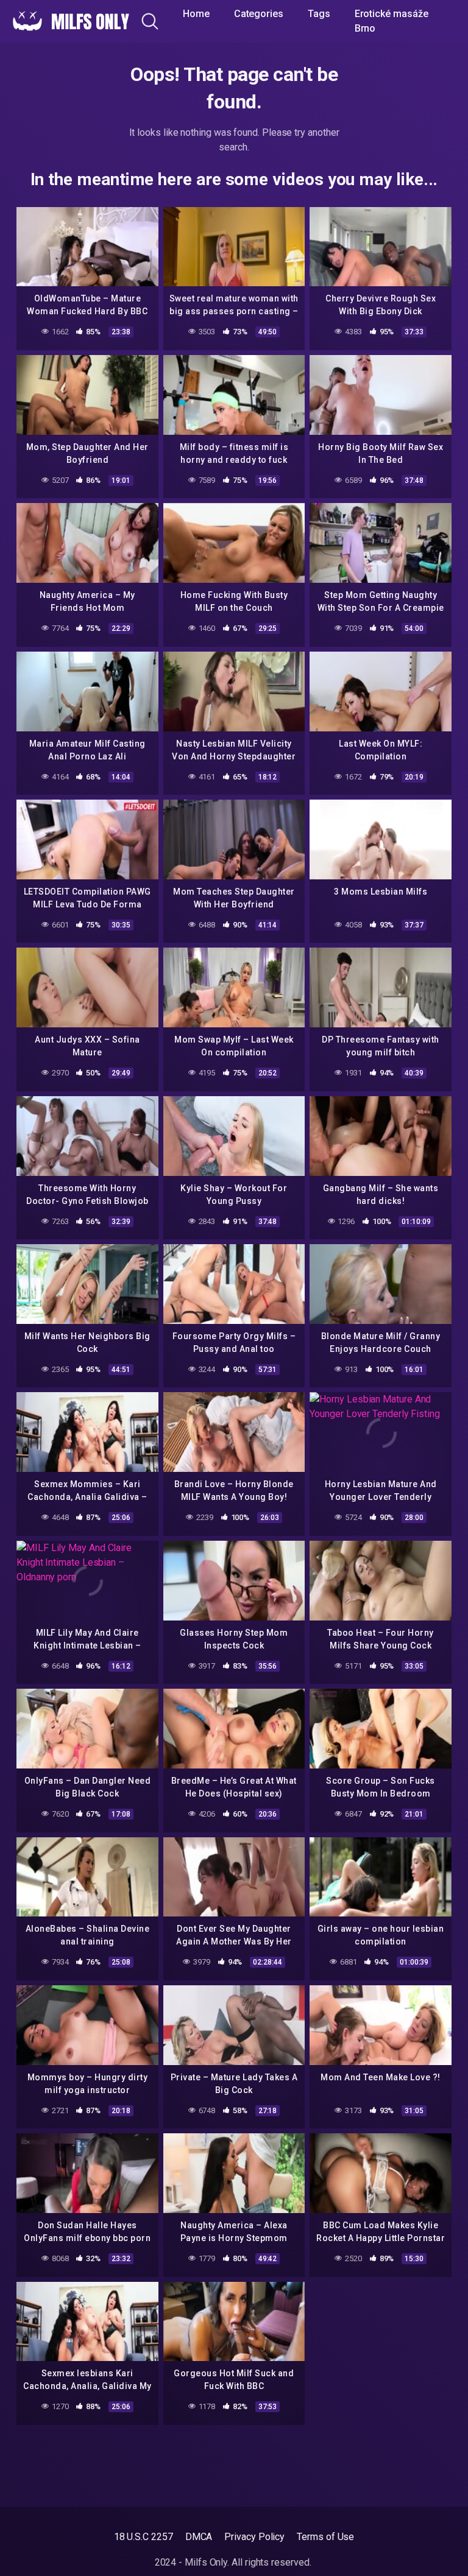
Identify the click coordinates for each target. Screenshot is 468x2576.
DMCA (199, 2537)
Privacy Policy (254, 2537)
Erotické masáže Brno (392, 21)
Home (196, 14)
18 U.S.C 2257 (144, 2537)
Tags (319, 14)
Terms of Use (325, 2537)
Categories (259, 14)
